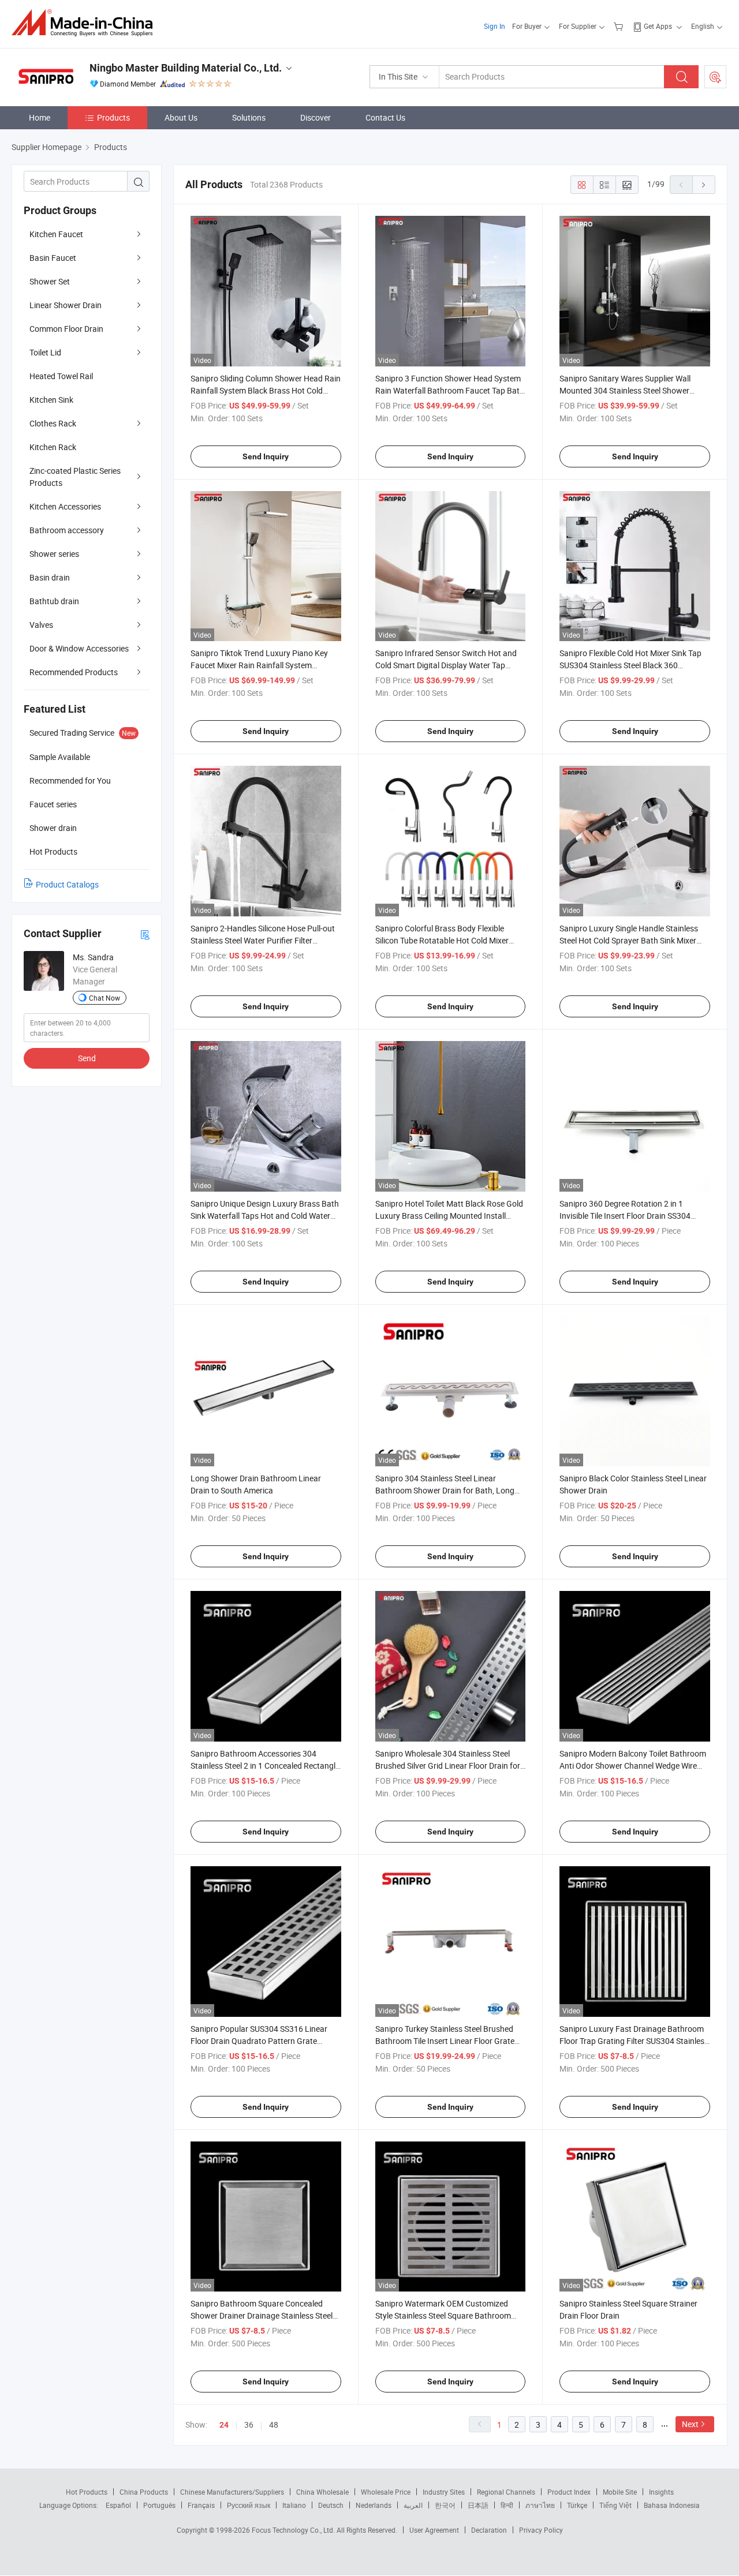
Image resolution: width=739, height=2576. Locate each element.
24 (224, 2425)
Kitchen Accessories (65, 506)
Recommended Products (74, 672)
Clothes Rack (53, 423)
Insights (661, 2492)
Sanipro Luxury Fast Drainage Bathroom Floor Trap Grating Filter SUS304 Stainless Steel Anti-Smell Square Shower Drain (634, 2041)
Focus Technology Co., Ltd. (294, 2530)
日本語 (478, 2505)
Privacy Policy (541, 2530)
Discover (316, 117)
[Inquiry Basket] (620, 26)
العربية (413, 2505)
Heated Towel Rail (61, 376)
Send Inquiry (266, 456)
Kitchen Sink (51, 400)
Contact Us (385, 117)
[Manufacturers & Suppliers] (86, 23)
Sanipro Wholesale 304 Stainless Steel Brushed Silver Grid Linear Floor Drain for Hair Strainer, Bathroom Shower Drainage (449, 1766)
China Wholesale (322, 2492)
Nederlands (374, 2505)
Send (87, 1058)
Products (113, 117)
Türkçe (577, 2505)
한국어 (445, 2505)
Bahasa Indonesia (672, 2505)
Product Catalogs (67, 884)
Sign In (494, 26)
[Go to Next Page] (704, 185)
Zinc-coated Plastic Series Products (75, 477)
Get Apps (658, 26)
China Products (144, 2492)
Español (118, 2505)
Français (201, 2505)
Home (40, 117)
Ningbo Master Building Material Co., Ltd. (186, 68)
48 (274, 2425)
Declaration (489, 2530)
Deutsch (331, 2505)
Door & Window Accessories (79, 648)
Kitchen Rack (53, 447)
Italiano (294, 2505)
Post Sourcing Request (715, 77)
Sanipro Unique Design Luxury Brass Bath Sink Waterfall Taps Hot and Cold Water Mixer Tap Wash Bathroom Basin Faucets (265, 1216)
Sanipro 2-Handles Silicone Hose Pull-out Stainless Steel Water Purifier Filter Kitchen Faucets (263, 940)
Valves (41, 625)
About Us (181, 117)
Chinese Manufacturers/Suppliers (232, 2492)
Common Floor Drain (66, 329)
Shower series (54, 554)
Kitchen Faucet (56, 234)
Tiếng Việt (615, 2505)
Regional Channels (506, 2492)
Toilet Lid (45, 352)
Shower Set (50, 281)
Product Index (569, 2492)
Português (159, 2505)
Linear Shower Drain (66, 305)
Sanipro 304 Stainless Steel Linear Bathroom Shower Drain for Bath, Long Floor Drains (445, 1490)
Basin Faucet (53, 258)
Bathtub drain (54, 601)
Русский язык (249, 2505)
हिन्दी (507, 2505)
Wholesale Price (386, 2492)
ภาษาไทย (540, 2505)
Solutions (249, 117)
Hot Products (87, 2492)
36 (249, 2425)
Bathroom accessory (67, 530)
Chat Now (104, 998)
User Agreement (434, 2530)
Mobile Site (620, 2492)
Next (690, 2424)
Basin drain (50, 577)
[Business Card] (145, 934)
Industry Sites (444, 2492)
